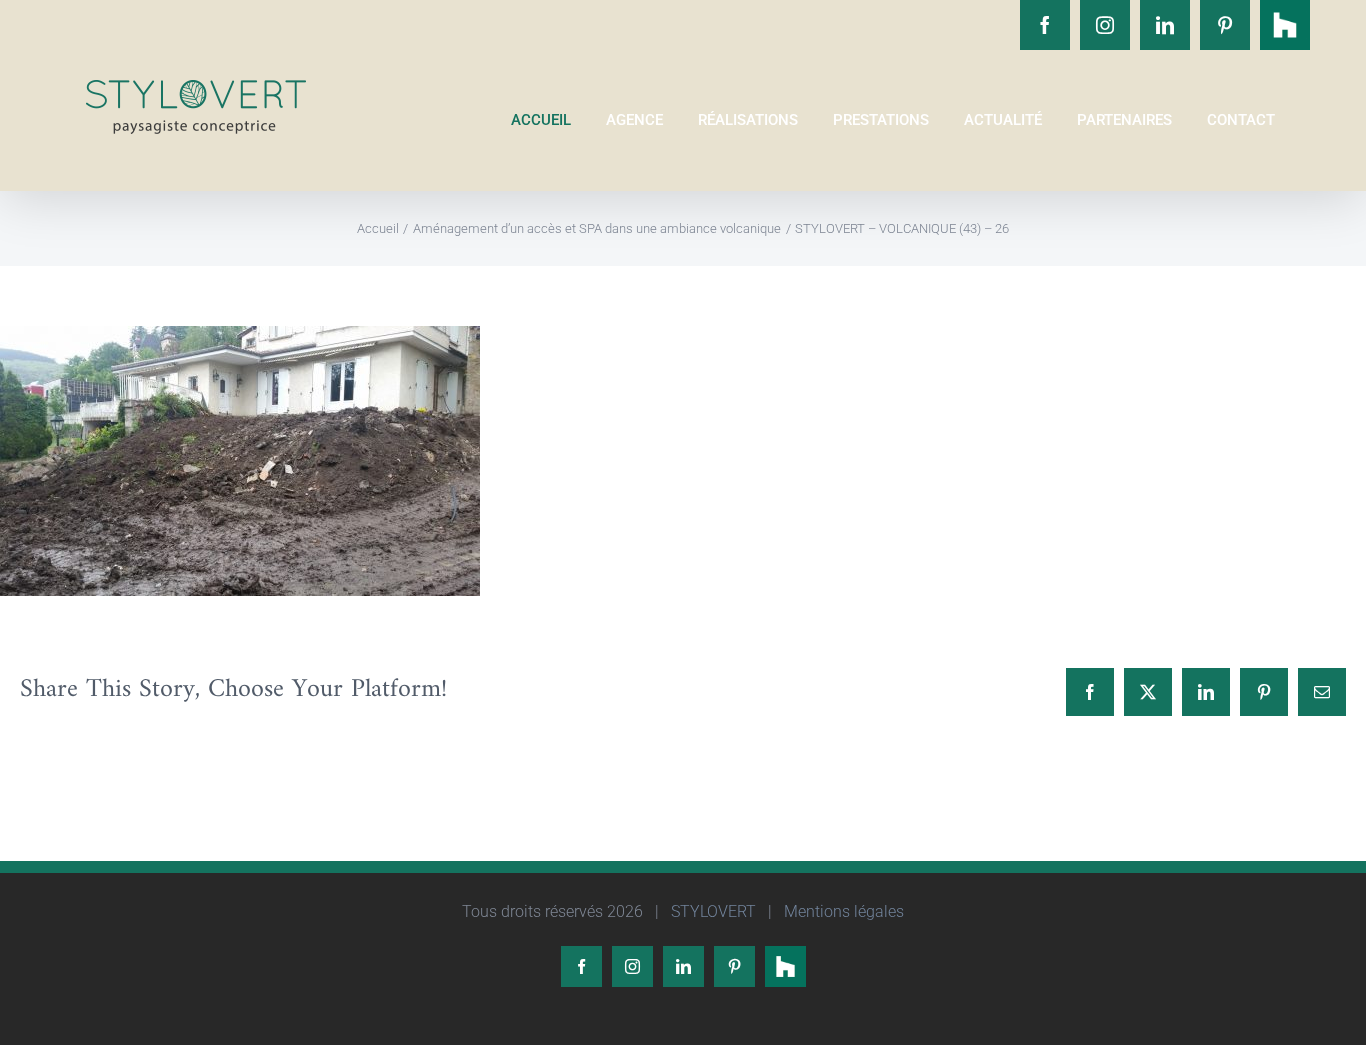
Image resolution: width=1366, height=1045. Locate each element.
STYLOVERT (711, 911)
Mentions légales (842, 911)
